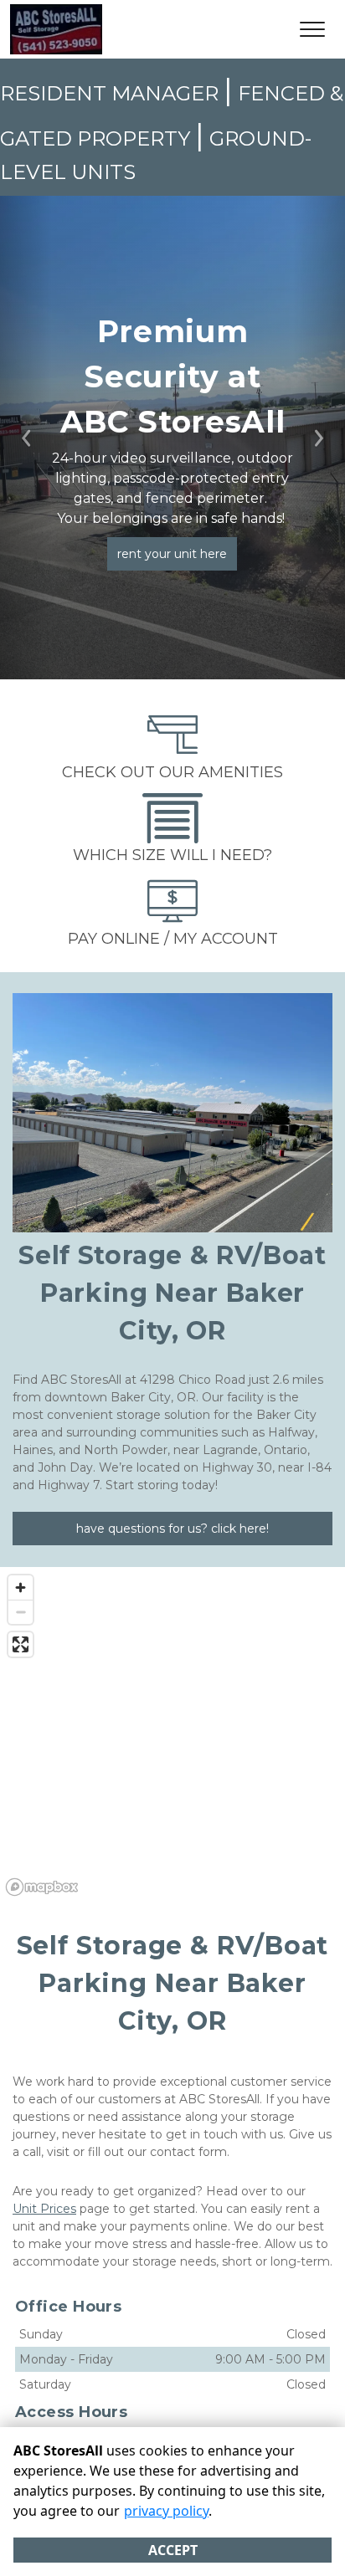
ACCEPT (173, 2550)
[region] (172, 1734)
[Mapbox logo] (42, 1887)
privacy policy (166, 2511)
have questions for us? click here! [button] (172, 1529)
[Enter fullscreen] (21, 1644)
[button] (26, 438)
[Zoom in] (21, 1588)
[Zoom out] (21, 1612)
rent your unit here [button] (172, 554)
